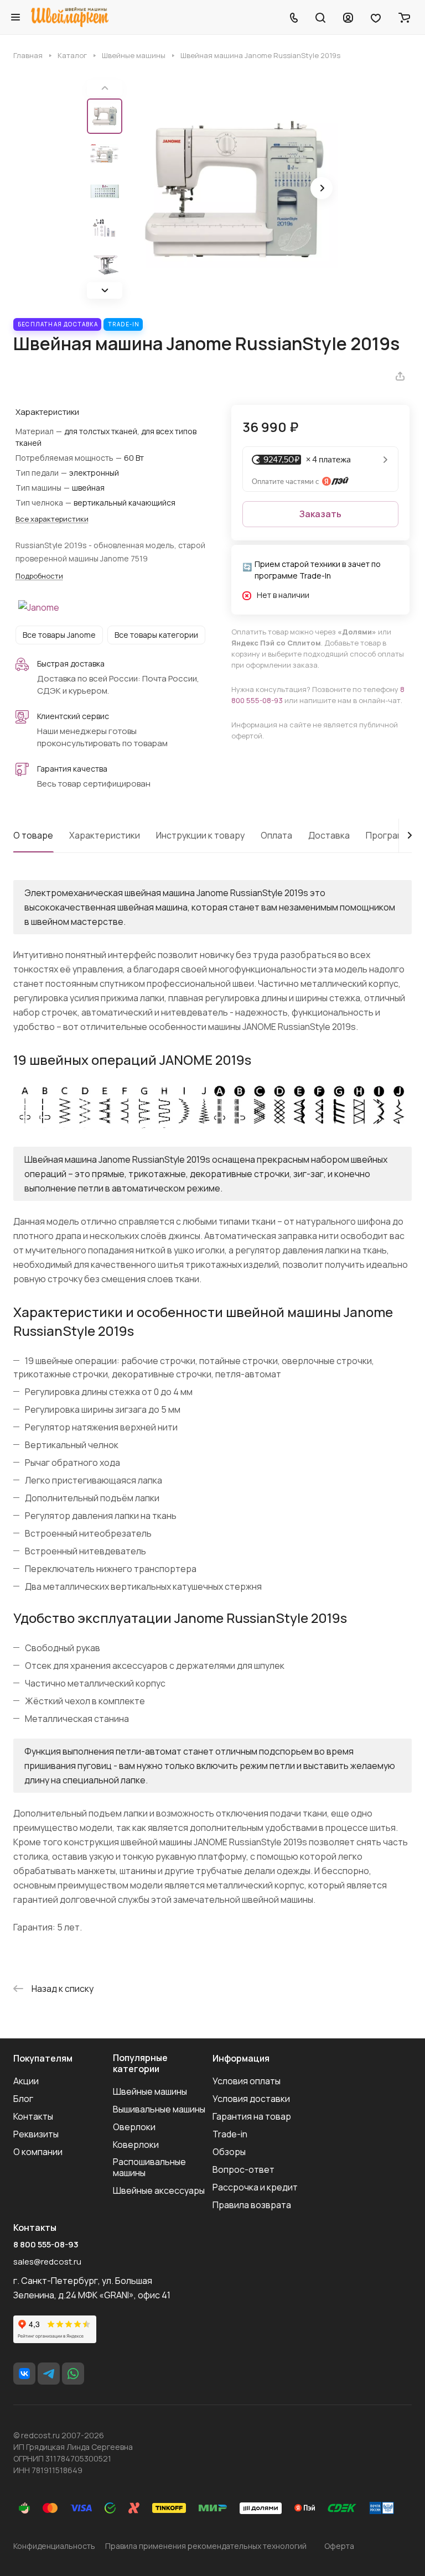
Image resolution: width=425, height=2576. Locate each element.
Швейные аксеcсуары (159, 2190)
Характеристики (105, 835)
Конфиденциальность (54, 2546)
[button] (105, 290)
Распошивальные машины (149, 2167)
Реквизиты (36, 2134)
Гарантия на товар (252, 2116)
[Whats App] (73, 2374)
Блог (23, 2099)
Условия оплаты (247, 2081)
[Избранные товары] (376, 17)
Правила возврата (252, 2205)
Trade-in (230, 2134)
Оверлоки (134, 2127)
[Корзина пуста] (404, 17)
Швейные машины (150, 2091)
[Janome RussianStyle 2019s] (234, 189)
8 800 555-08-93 (46, 2245)
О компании (38, 2152)
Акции (26, 2081)
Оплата (276, 835)
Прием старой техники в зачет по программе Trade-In (318, 570)
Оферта (339, 2546)
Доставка (329, 835)
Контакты (33, 2116)
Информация (241, 2058)
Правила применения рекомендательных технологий (206, 2546)
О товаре (33, 835)
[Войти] (348, 17)
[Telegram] (49, 2374)
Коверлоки (136, 2145)
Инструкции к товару (200, 835)
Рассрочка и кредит (255, 2187)
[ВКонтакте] (24, 2374)
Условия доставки (251, 2099)
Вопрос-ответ (243, 2169)
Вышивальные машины (159, 2109)
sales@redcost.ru (47, 2262)
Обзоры (229, 2152)
